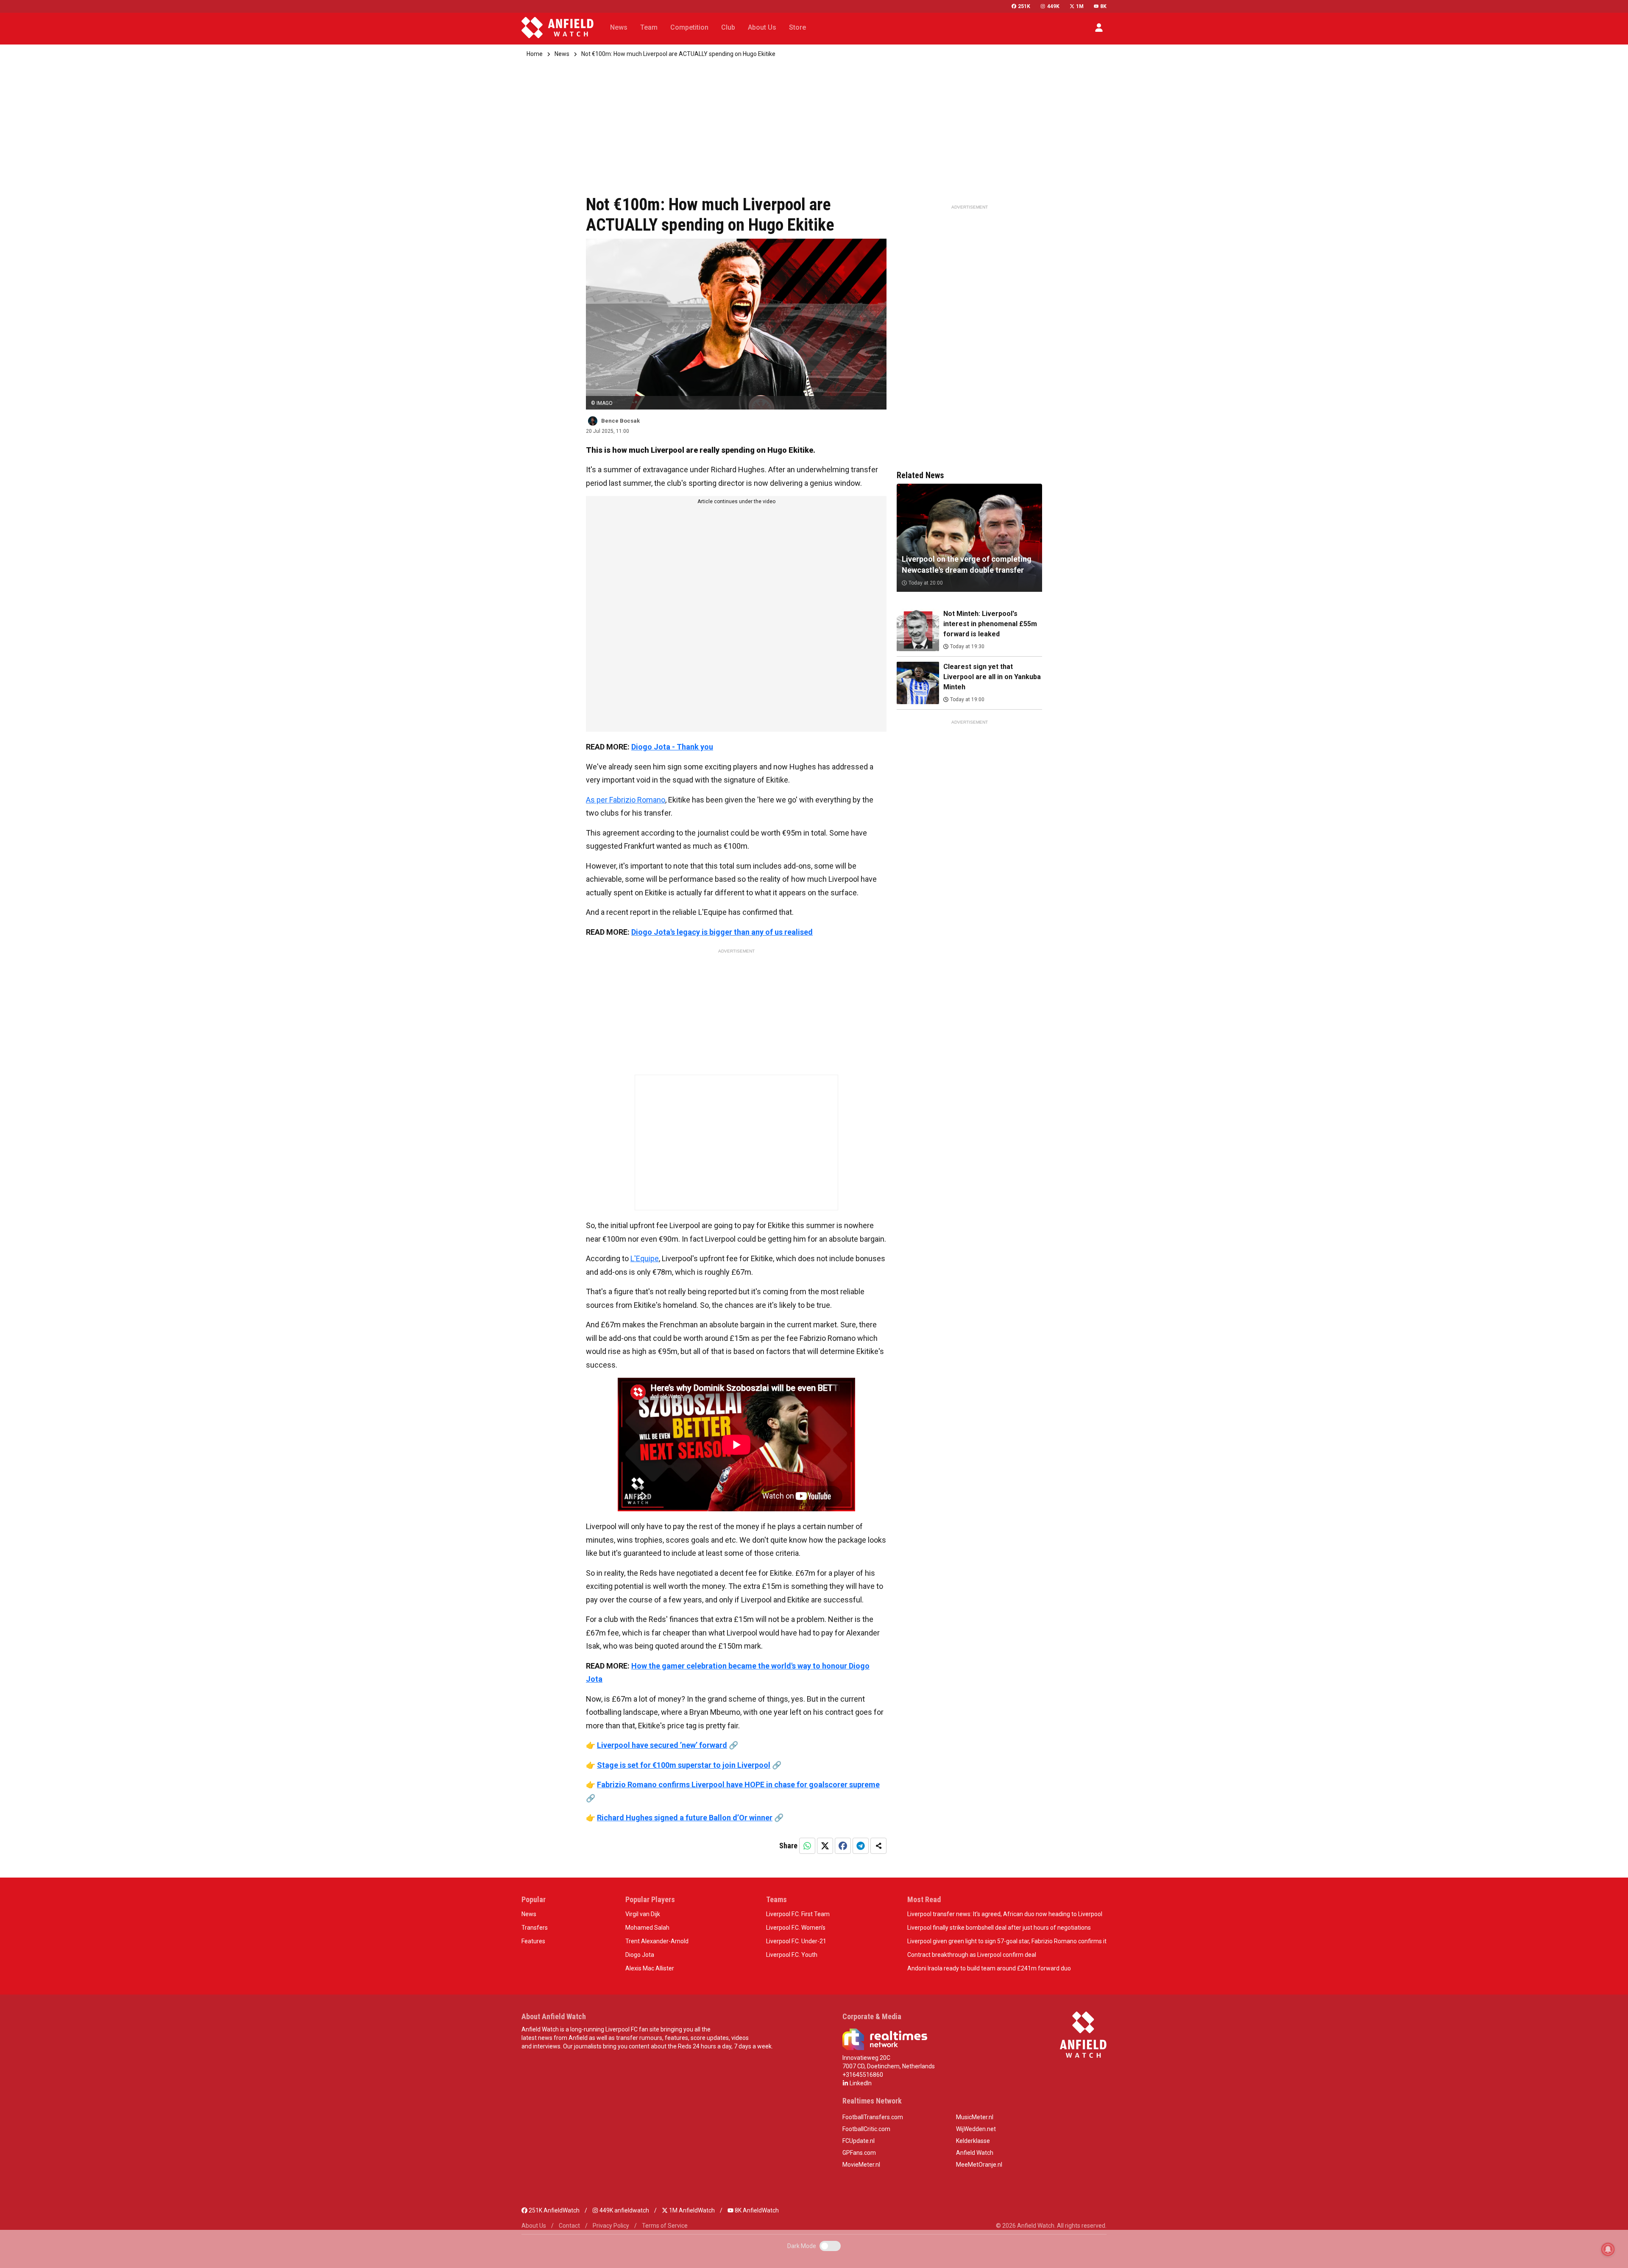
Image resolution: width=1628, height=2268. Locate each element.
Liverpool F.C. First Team (798, 1914)
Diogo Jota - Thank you (672, 747)
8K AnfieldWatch (756, 2210)
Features (533, 1941)
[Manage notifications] (1608, 2249)
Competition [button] (689, 27)
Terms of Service (665, 2226)
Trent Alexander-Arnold (657, 1941)
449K (1053, 6)
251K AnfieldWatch (553, 2210)
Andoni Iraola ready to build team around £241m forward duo (989, 1968)
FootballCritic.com (866, 2129)
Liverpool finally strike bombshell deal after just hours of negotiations (999, 1928)
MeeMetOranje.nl (979, 2165)
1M (1080, 6)
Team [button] (649, 27)
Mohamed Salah (647, 1928)
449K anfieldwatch (624, 2210)
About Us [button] (762, 27)
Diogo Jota (640, 1955)
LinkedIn (860, 2083)
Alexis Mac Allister (650, 1968)
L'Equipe (645, 1258)
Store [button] (797, 27)
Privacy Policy (611, 2226)
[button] (1099, 28)
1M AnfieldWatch (691, 2210)
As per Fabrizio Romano (626, 800)
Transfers (535, 1928)
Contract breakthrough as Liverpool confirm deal (972, 1955)
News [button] (619, 27)
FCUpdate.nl (859, 2141)
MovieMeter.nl (861, 2165)
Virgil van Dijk (643, 1914)
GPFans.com (859, 2153)
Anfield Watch (975, 2153)
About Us (534, 2226)
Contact (569, 2226)
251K (1024, 6)
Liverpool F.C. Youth (792, 1955)
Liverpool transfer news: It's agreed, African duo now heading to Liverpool (1005, 1914)
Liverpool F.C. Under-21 (796, 1941)
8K (1103, 6)
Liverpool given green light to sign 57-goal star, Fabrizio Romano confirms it (1007, 1941)
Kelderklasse (973, 2141)
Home (535, 54)
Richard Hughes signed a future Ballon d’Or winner (685, 1818)
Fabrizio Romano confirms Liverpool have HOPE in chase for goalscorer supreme (738, 1785)
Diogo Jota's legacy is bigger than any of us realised (722, 932)
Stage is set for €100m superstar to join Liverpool (684, 1765)
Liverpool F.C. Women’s (796, 1928)
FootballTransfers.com (873, 2117)
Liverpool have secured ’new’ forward (662, 1745)
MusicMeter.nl (975, 2117)
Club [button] (728, 27)
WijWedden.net (976, 2129)
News (562, 54)
